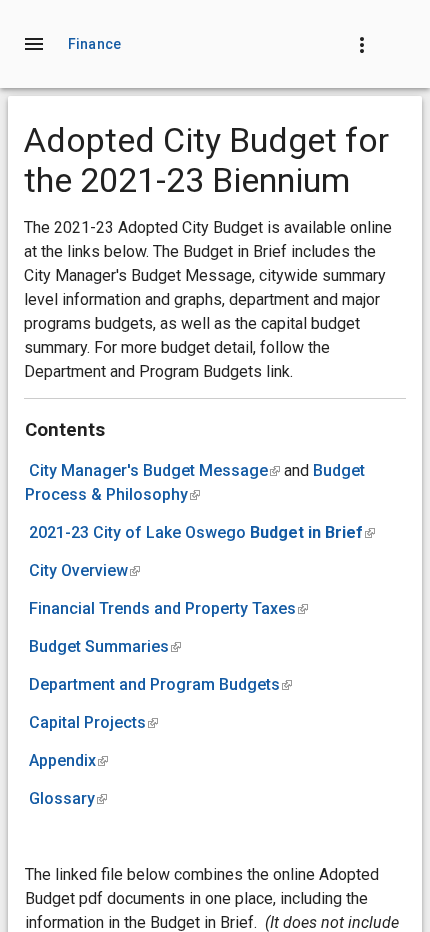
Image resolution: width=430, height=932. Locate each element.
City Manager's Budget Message (154, 470)
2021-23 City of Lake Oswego (202, 532)
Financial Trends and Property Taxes (168, 608)
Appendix (68, 760)
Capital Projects (93, 722)
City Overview (84, 570)
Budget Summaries (105, 646)
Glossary (68, 798)
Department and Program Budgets (160, 684)
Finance (94, 44)
